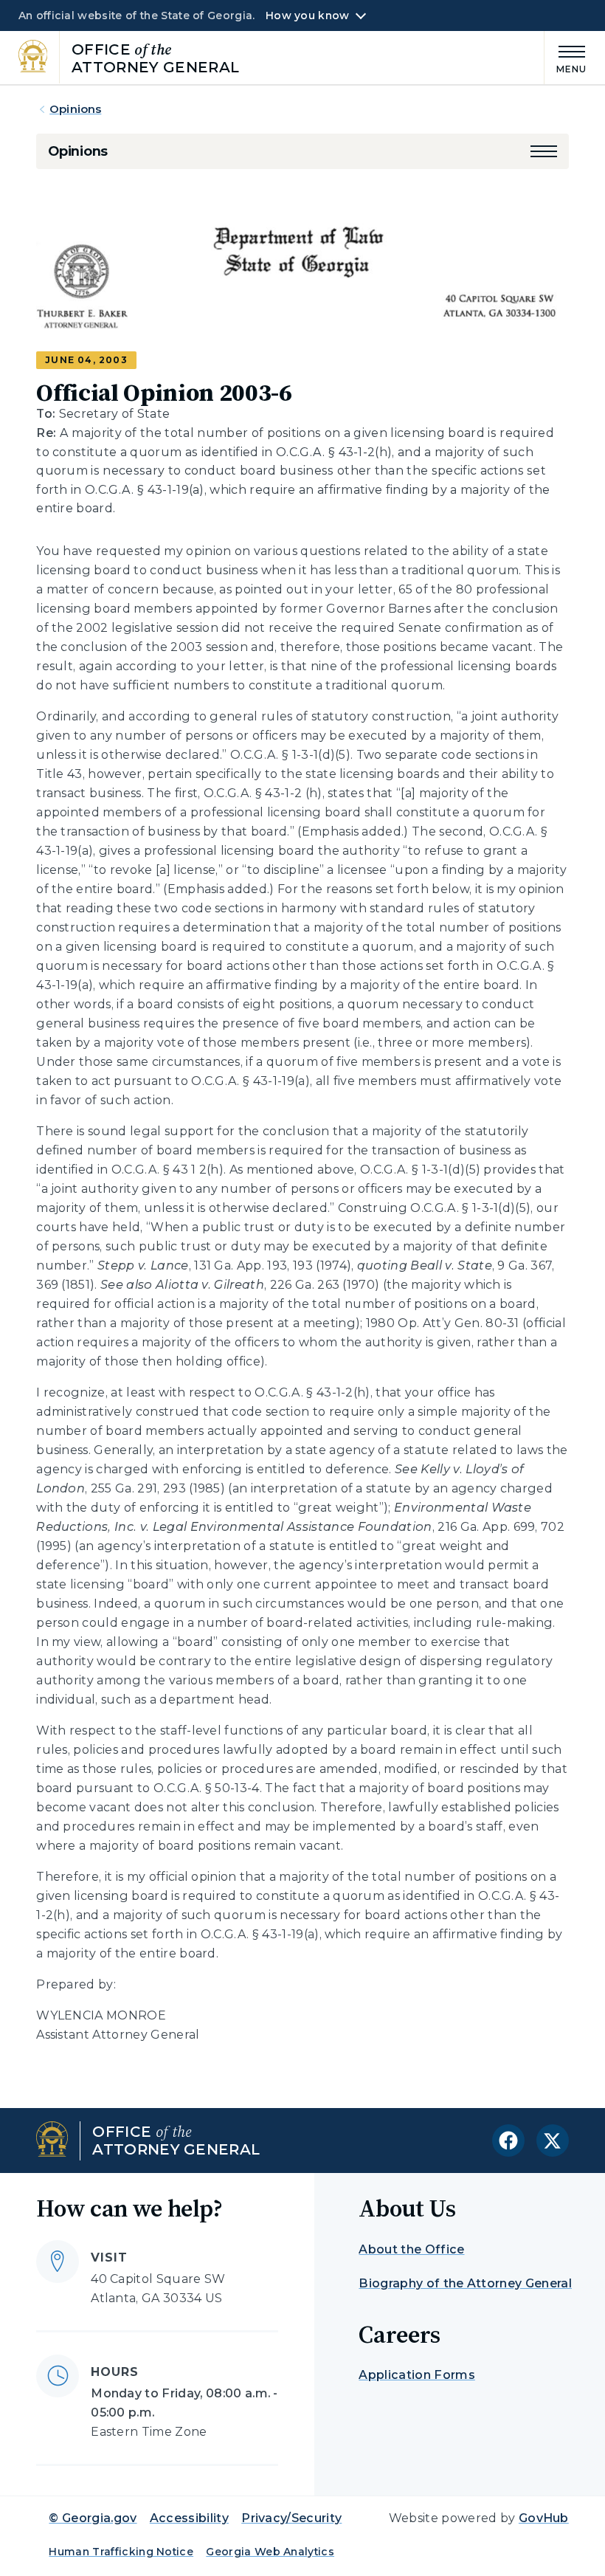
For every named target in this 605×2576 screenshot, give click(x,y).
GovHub (544, 2518)
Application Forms (416, 2375)
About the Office (411, 2249)
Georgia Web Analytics (270, 2552)
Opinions (75, 109)
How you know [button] (307, 16)
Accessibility (189, 2518)
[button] (544, 151)
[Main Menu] (566, 57)
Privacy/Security (291, 2518)
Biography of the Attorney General (465, 2283)
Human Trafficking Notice (121, 2552)
